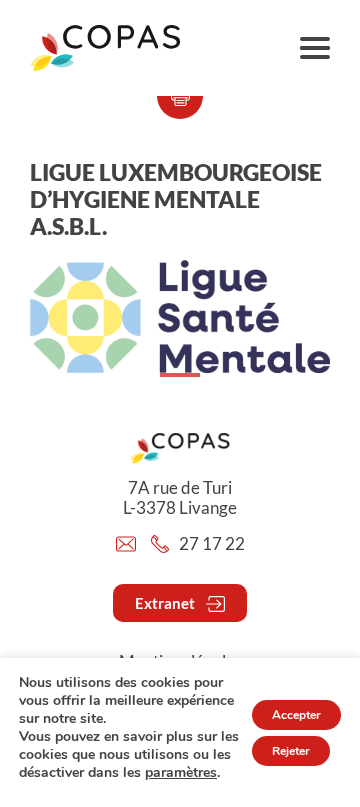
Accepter (296, 715)
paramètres (181, 773)
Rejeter (291, 751)
